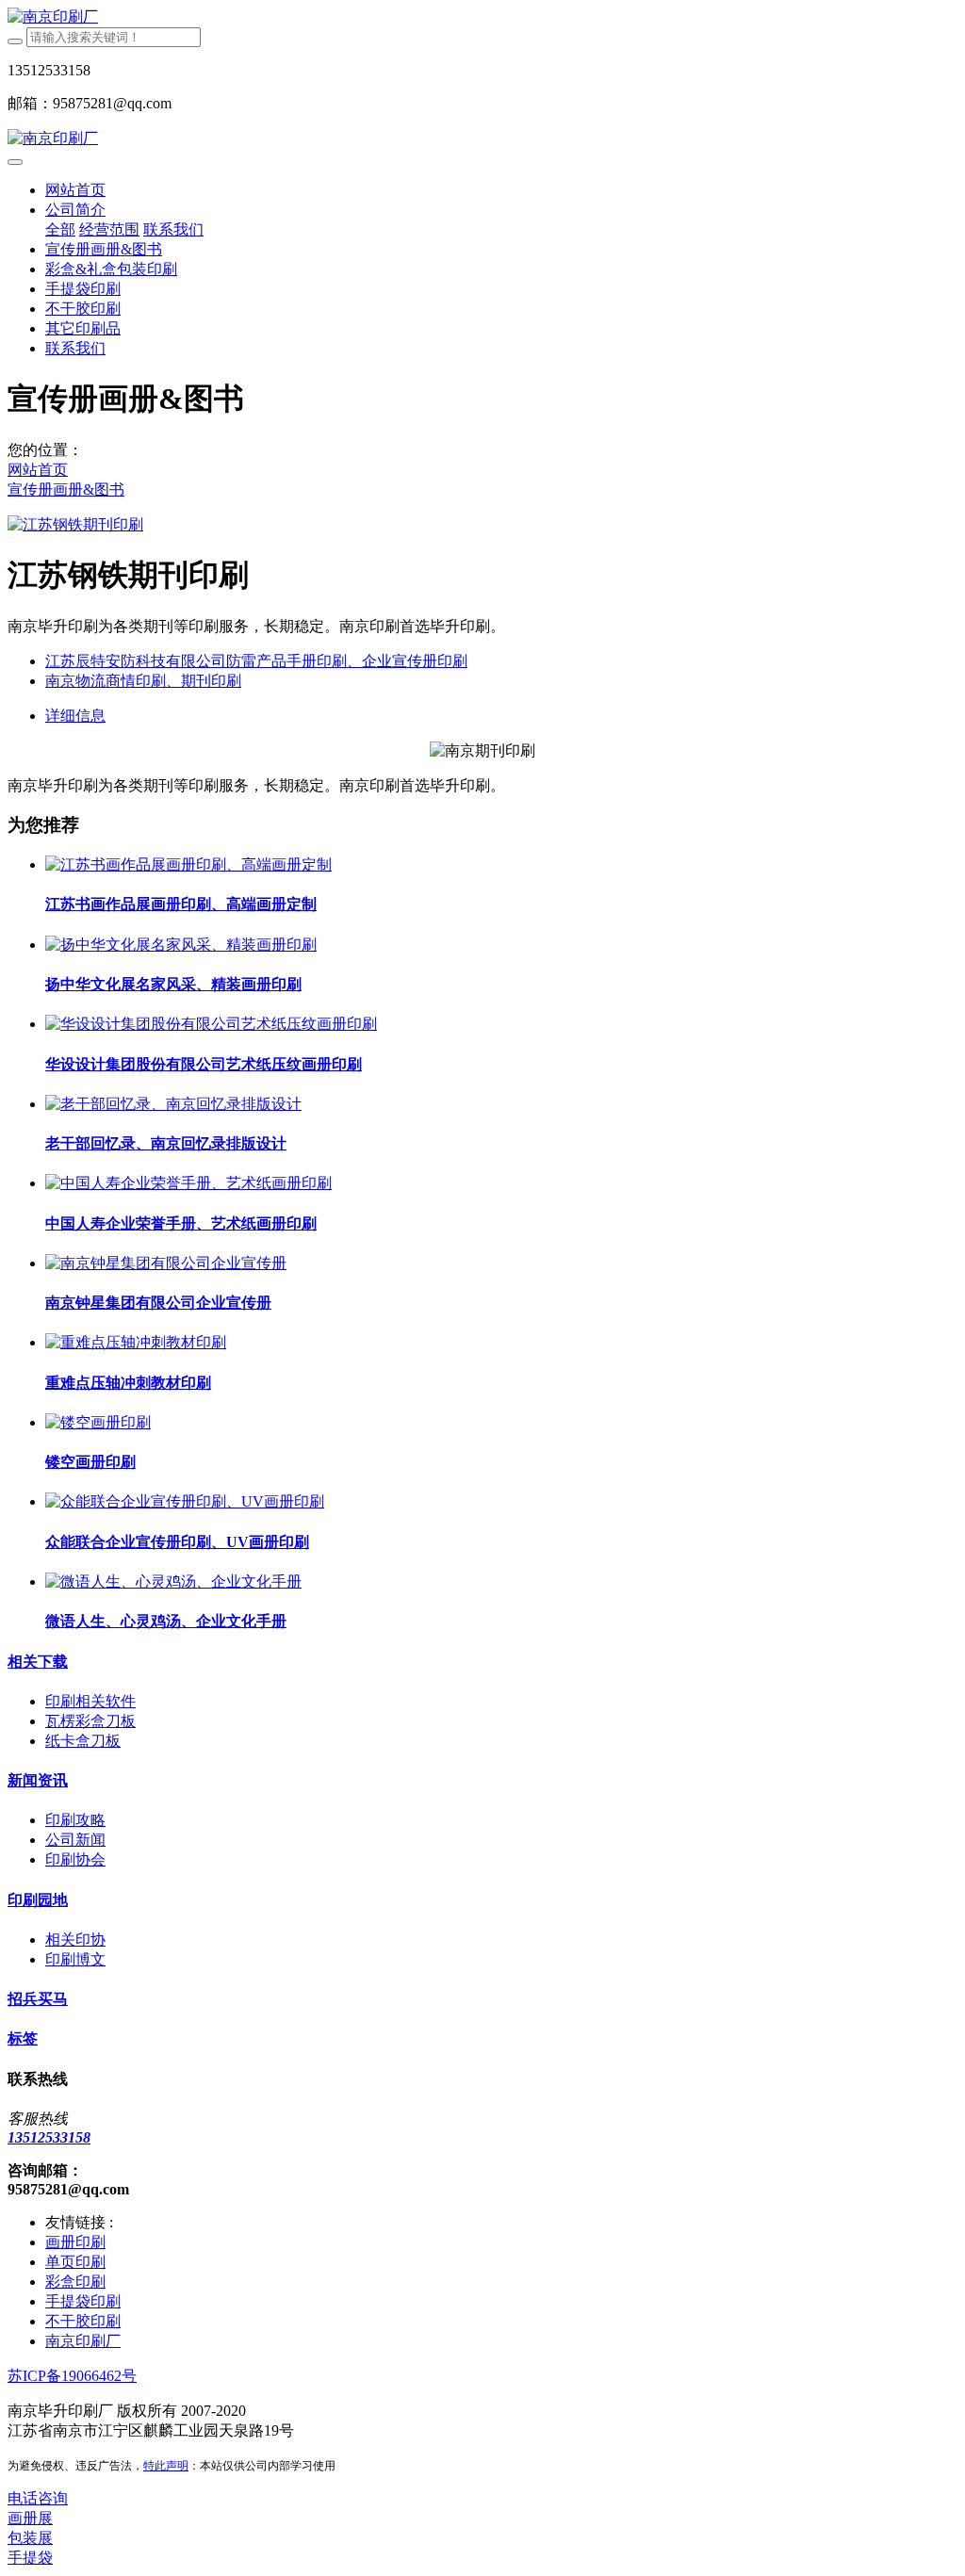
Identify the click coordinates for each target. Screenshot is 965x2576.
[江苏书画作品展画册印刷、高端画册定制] (188, 864)
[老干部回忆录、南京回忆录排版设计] (173, 1104)
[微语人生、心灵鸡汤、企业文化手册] (173, 1581)
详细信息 (75, 716)
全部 (60, 229)
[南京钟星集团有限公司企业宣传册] (166, 1263)
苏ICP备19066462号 (72, 2376)
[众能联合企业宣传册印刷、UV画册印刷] (185, 1501)
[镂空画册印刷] (98, 1422)
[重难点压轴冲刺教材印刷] (136, 1342)
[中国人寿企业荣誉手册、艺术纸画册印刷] (188, 1183)
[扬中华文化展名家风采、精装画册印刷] (181, 945)
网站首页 (75, 190)
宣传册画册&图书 (66, 489)
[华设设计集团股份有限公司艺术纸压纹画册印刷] (211, 1024)
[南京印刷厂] (482, 17)
